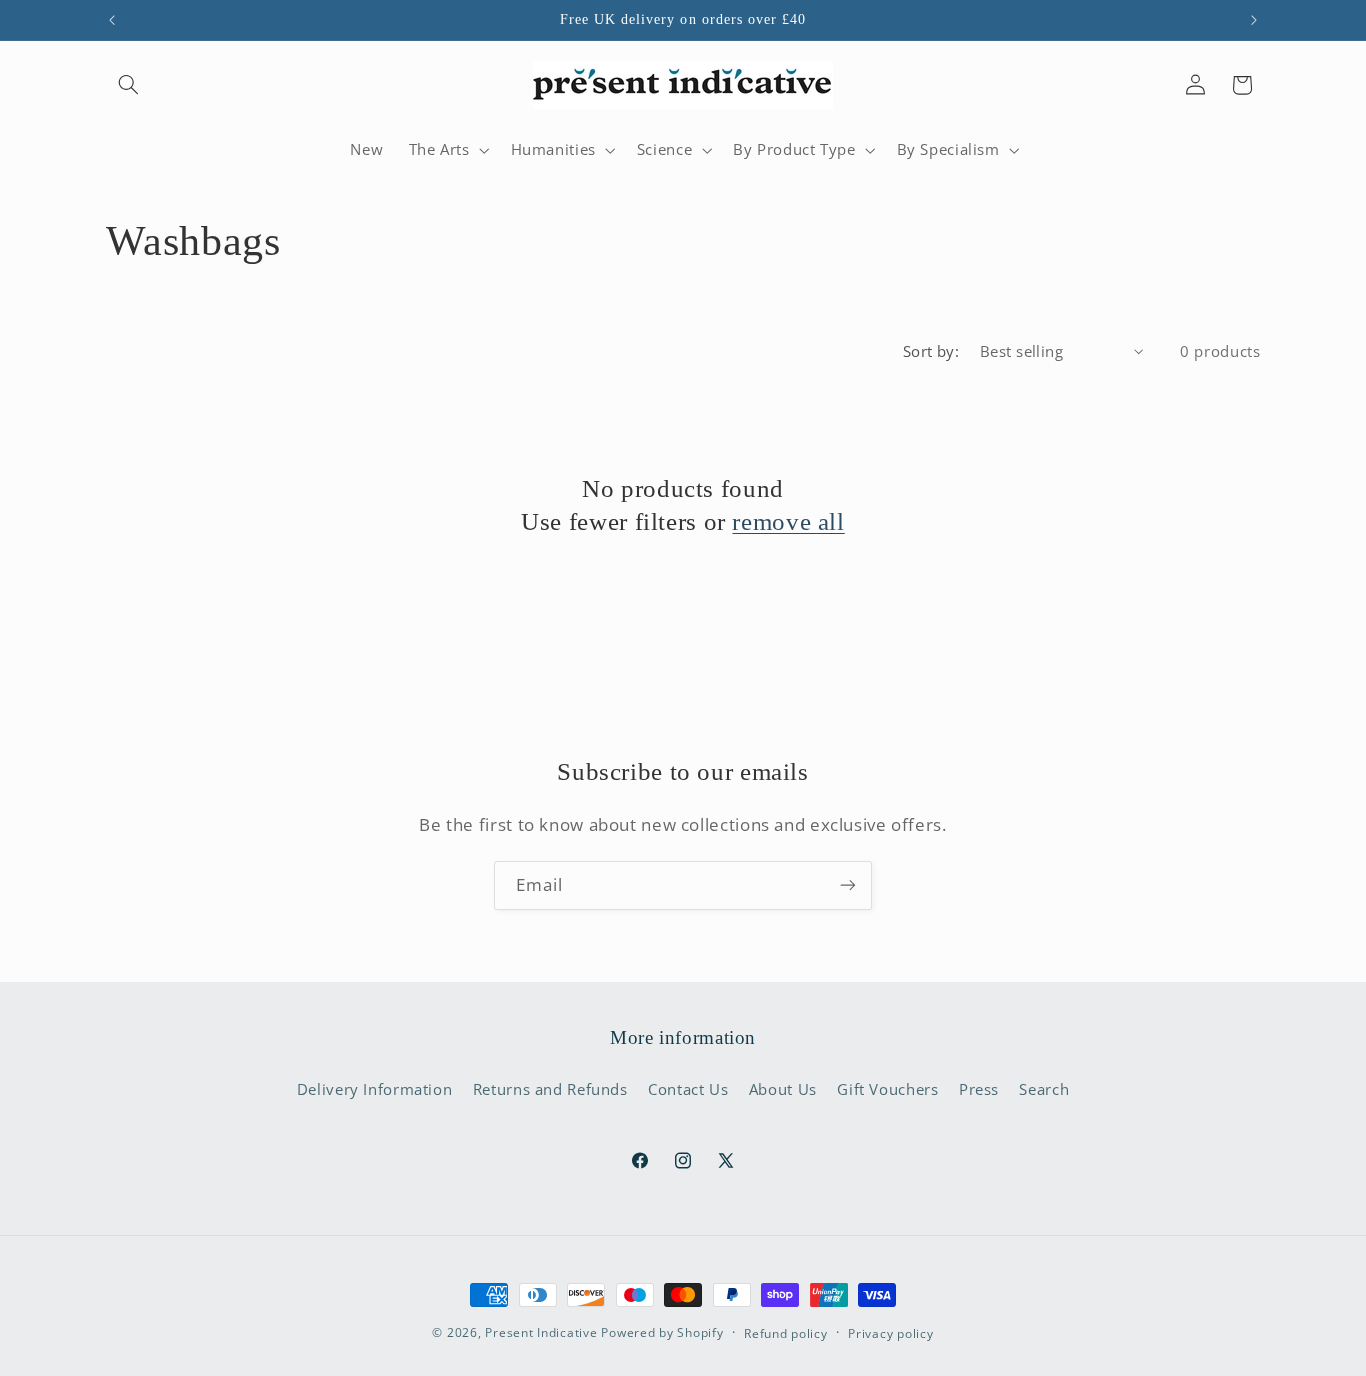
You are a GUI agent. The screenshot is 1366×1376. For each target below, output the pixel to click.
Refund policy (786, 1333)
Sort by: (931, 351)
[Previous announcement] (112, 20)
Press (979, 1089)
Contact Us (688, 1089)
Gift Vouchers (887, 1089)
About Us (783, 1089)
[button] (129, 85)
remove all (788, 521)
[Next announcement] (1254, 20)
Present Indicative (541, 1332)
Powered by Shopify (662, 1332)
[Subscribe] (848, 885)
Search (1044, 1089)
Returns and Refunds (550, 1089)
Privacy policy (890, 1333)
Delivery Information (375, 1089)
